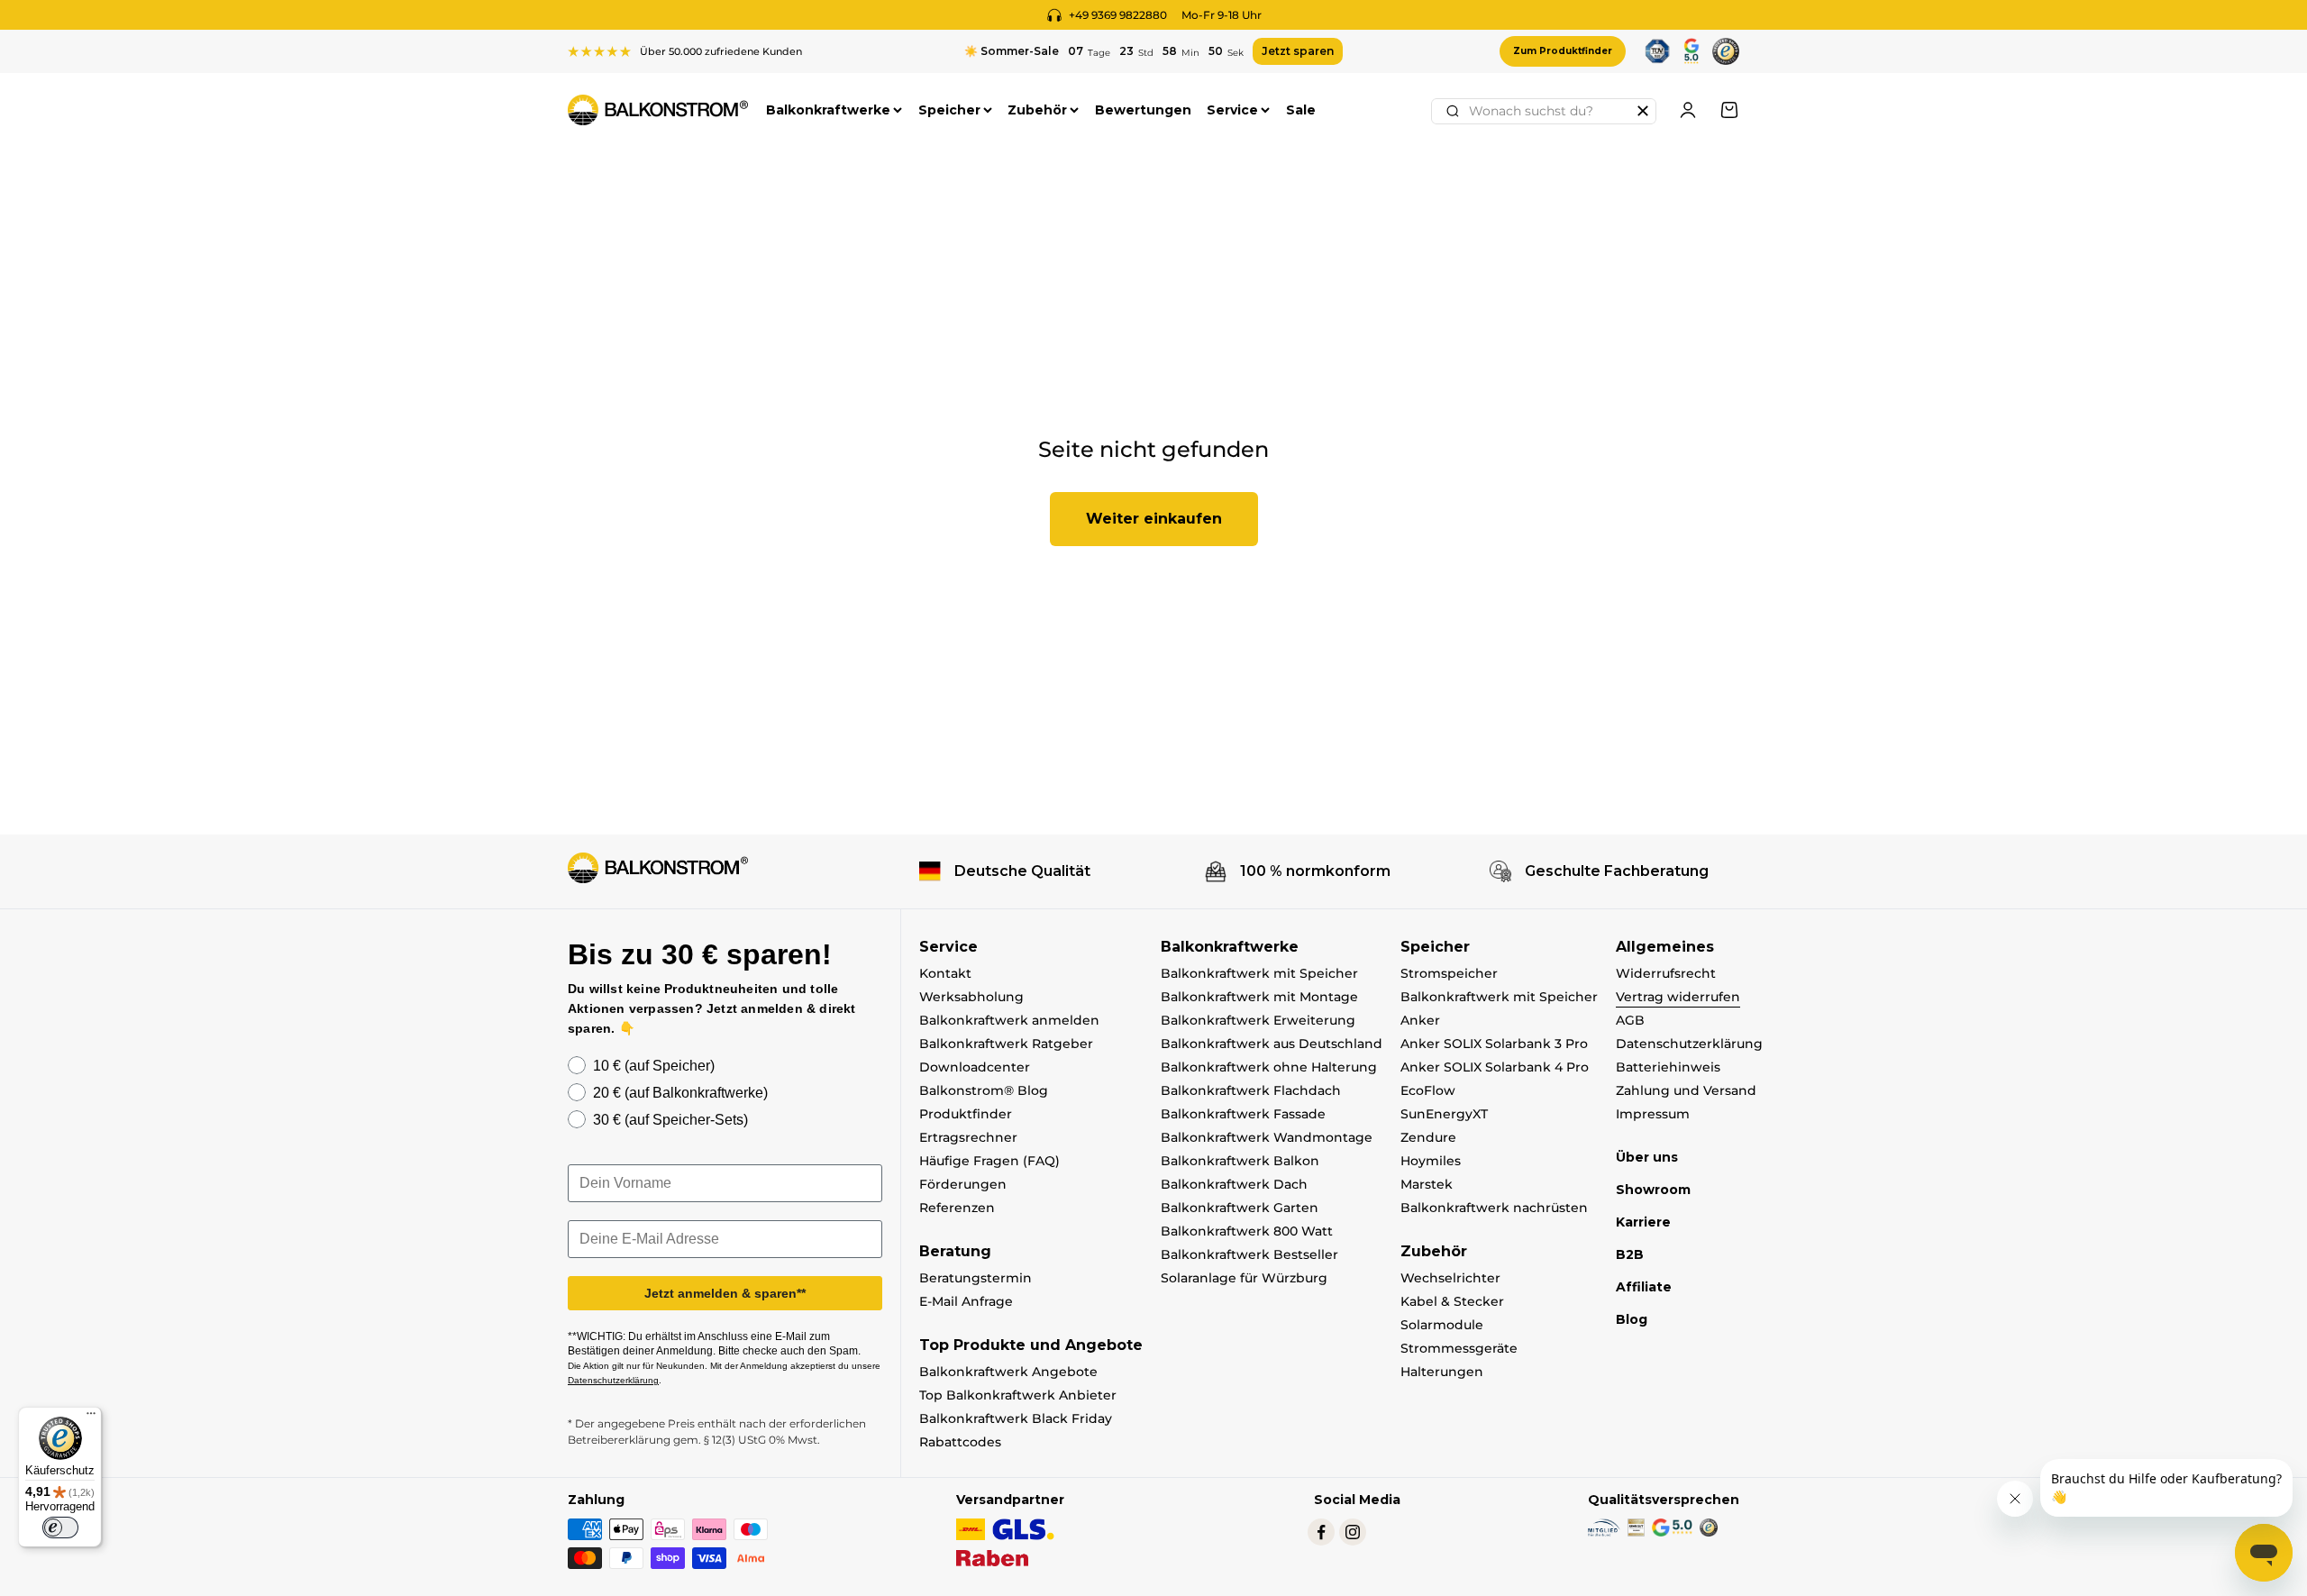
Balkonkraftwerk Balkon (1240, 1161)
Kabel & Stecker (1452, 1301)
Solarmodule (1442, 1325)
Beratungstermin (976, 1278)
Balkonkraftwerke (828, 110)
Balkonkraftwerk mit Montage (1259, 997)
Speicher (949, 110)
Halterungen (1442, 1372)
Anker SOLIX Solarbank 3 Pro (1494, 1044)
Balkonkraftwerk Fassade (1243, 1114)
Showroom (1653, 1190)
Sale (1301, 110)
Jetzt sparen (1298, 51)
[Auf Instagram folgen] (1353, 1532)
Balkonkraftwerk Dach (1234, 1184)
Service (1232, 110)
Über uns (1647, 1157)
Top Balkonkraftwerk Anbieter (1018, 1395)
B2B (1630, 1254)
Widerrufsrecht (1666, 973)
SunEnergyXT (1444, 1114)
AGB (1630, 1020)
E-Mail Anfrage (966, 1301)
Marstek (1427, 1184)
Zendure (1428, 1137)
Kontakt (945, 973)
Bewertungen (1143, 110)
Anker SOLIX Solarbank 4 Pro (1495, 1067)
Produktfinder (966, 1114)
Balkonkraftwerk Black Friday (1016, 1418)
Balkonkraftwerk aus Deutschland (1272, 1044)
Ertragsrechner (968, 1137)
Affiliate (1644, 1287)
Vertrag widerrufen (1678, 997)
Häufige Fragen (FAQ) (989, 1161)
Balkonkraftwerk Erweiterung (1258, 1020)
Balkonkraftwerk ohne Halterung (1269, 1067)
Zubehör (1037, 110)
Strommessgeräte (1459, 1348)
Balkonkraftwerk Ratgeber (1006, 1044)
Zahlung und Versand (1686, 1090)
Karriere (1643, 1222)
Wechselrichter (1450, 1278)
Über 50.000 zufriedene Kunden (721, 51)
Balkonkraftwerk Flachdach (1251, 1090)
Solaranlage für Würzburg (1244, 1278)
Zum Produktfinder (1563, 51)
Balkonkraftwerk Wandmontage (1267, 1137)
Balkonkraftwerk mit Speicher (1259, 973)
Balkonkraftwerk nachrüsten (1494, 1208)
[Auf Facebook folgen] (1321, 1532)
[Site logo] (658, 868)
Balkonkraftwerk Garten (1240, 1208)
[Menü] (91, 1418)
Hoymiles (1431, 1161)
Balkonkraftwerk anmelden (1009, 1020)
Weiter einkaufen (1154, 519)
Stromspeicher (1449, 973)
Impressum (1653, 1114)
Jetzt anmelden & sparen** (725, 1293)
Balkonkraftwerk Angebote (1008, 1372)
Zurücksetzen (1643, 111)
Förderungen (963, 1184)
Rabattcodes (960, 1442)
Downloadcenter (975, 1067)
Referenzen (957, 1208)
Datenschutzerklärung (1689, 1044)
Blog (1632, 1319)
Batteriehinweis (1668, 1067)
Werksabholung (971, 997)
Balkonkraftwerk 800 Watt (1247, 1231)
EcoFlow (1428, 1090)
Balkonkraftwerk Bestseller (1249, 1254)
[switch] (60, 1528)
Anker (1420, 1020)
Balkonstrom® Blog (984, 1090)
